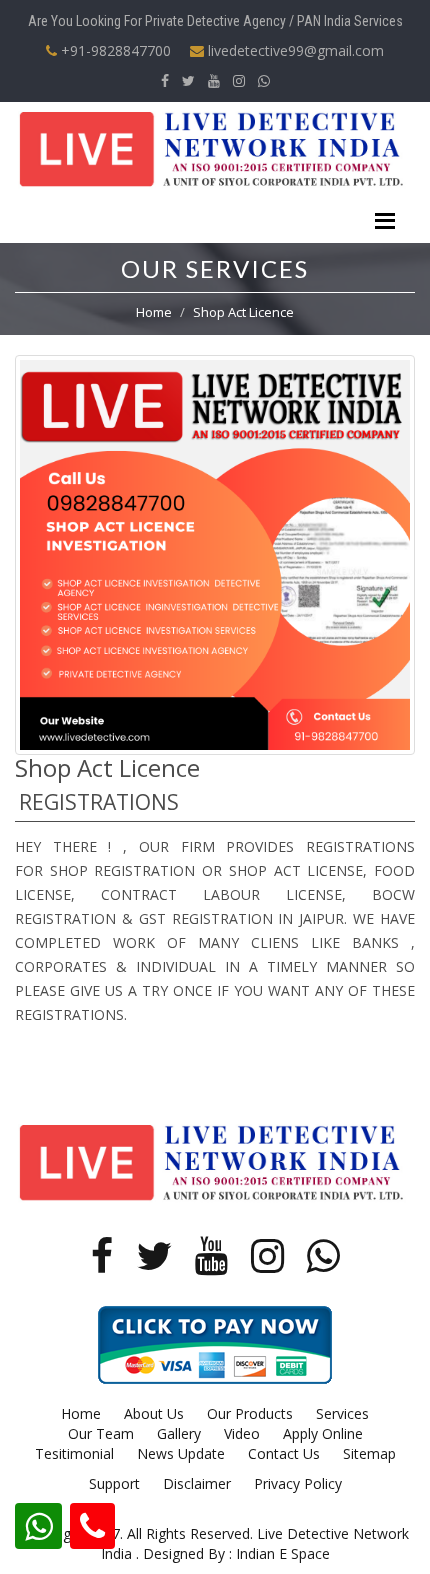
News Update (181, 1453)
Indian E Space (283, 1553)
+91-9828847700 (114, 50)
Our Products (250, 1413)
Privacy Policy (298, 1483)
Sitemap (369, 1453)
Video (242, 1433)
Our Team (101, 1433)
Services (342, 1413)
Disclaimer (197, 1483)
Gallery (179, 1433)
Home (154, 312)
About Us (154, 1413)
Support (114, 1483)
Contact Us (284, 1453)
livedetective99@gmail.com (294, 50)
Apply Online (323, 1433)
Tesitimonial (74, 1453)
